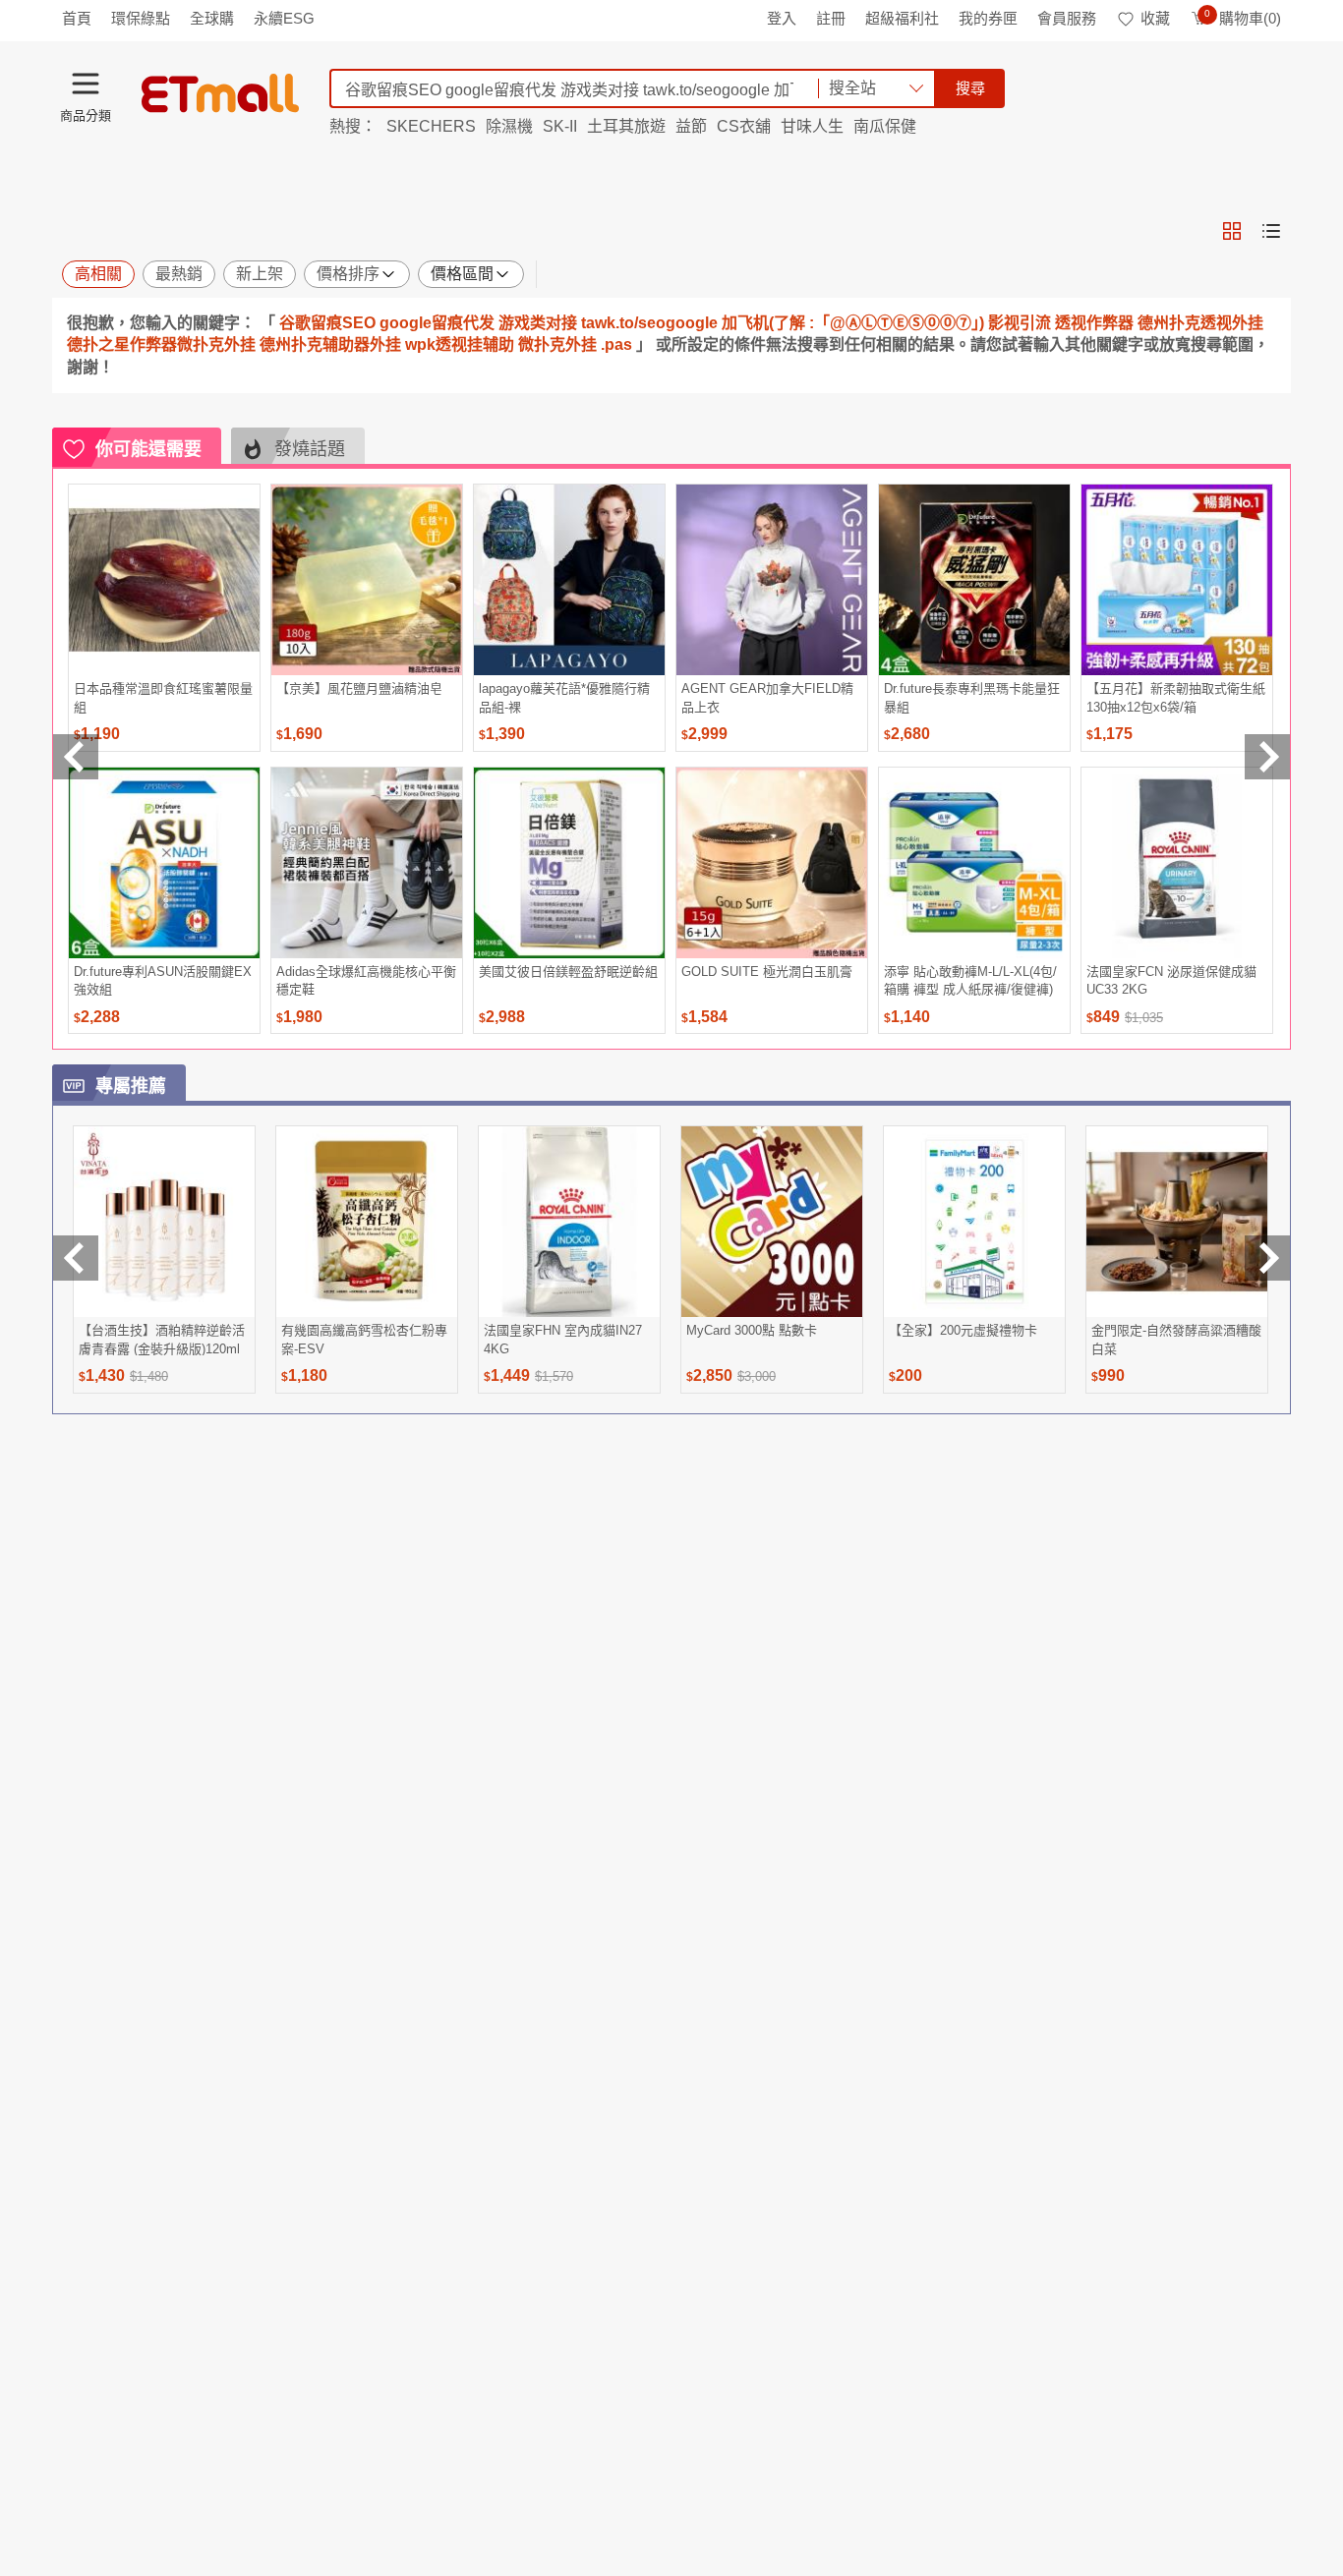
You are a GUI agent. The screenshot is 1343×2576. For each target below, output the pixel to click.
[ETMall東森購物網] (220, 93)
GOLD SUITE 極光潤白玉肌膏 (767, 972)
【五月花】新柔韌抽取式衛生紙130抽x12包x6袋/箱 (1176, 697)
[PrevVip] (76, 1258)
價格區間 (462, 274)
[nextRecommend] (1267, 757)
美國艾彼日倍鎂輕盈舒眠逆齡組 (568, 972)
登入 (782, 18)
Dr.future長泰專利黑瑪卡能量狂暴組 (972, 697)
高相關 (98, 274)
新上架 (260, 274)
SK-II (560, 126)
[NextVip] (1267, 1258)
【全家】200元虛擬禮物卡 (963, 1330)
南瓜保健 (885, 126)
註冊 (831, 18)
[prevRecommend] (76, 757)
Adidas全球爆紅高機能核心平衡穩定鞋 (366, 980)
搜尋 (970, 88)
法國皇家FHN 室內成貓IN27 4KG (563, 1339)
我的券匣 (988, 18)
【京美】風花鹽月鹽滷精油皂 (359, 688)
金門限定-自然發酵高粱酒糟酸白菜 (1176, 1339)
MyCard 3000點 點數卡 (752, 1330)
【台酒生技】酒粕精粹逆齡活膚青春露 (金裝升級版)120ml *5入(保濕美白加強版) (162, 1339)
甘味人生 (812, 126)
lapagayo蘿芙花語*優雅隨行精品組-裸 (564, 697)
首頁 (77, 18)
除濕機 (509, 126)
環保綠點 (141, 18)
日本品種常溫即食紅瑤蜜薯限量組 (163, 697)
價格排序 (348, 274)
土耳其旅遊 (626, 126)
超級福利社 (902, 18)
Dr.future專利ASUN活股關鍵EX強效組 (163, 980)
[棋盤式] (1232, 231)
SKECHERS (431, 126)
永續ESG (284, 18)
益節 (691, 126)
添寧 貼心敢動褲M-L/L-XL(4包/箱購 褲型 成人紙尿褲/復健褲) (970, 980)
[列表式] (1271, 231)
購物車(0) (1243, 18)
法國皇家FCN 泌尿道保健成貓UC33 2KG (1171, 980)
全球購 (212, 18)
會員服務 (1067, 18)
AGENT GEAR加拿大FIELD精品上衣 (767, 697)
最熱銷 (179, 274)
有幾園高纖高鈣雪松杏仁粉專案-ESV (364, 1339)
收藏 (1155, 18)
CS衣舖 (744, 126)
